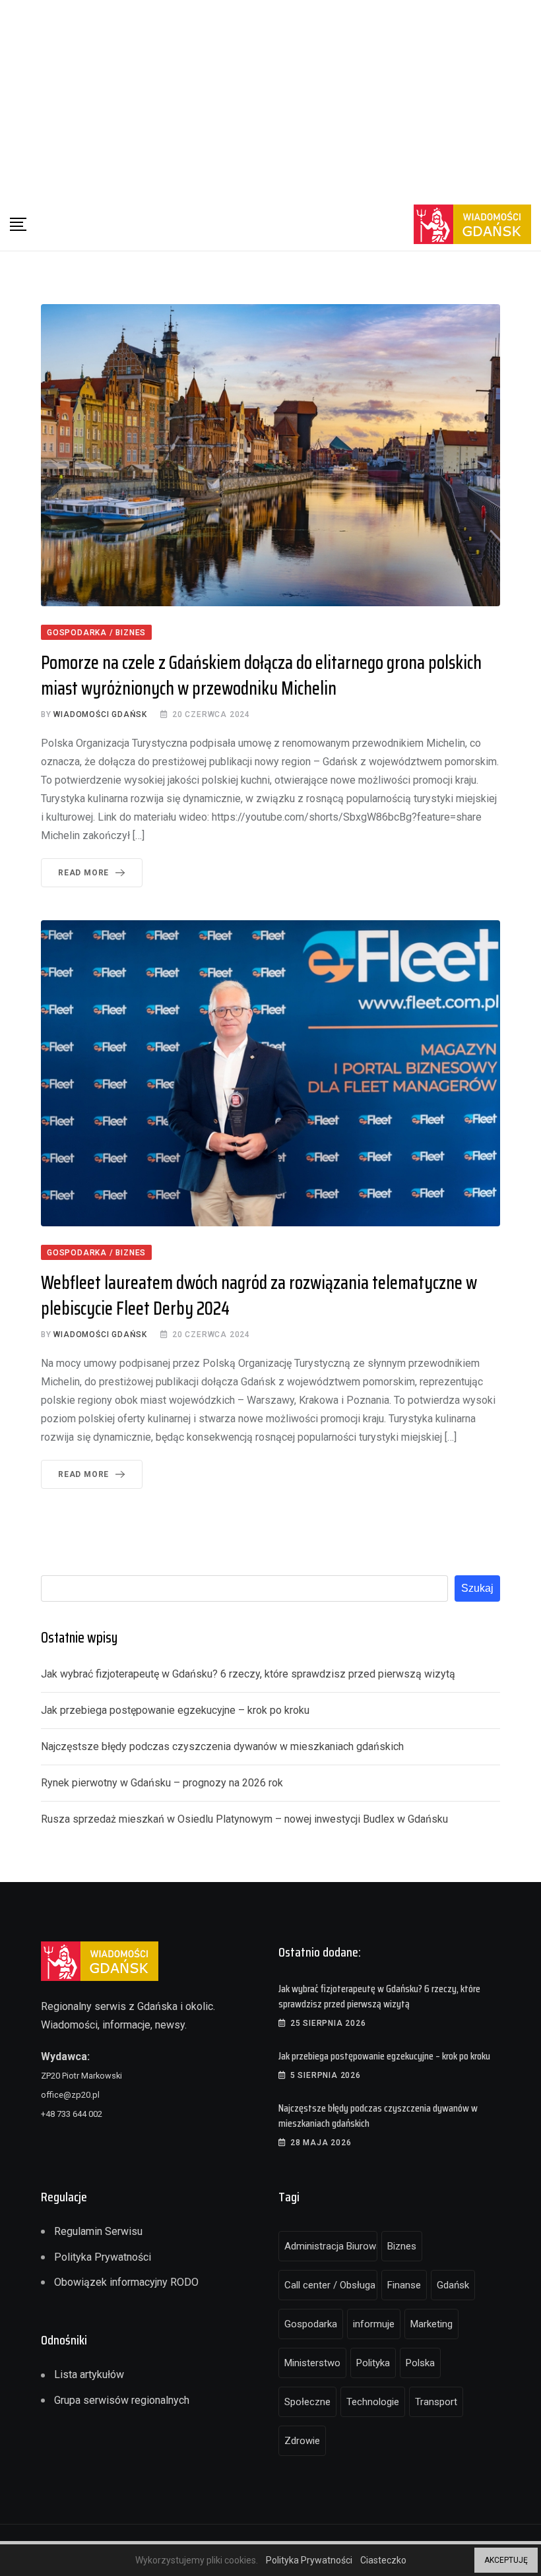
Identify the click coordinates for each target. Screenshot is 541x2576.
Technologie (373, 2402)
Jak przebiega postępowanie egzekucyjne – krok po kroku (175, 1710)
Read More (83, 873)
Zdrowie (302, 2441)
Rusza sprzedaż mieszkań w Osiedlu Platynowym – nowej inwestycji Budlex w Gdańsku (244, 1819)
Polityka (373, 2363)
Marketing (431, 2324)
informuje (374, 2324)
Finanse (404, 2285)
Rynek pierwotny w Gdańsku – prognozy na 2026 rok (162, 1783)
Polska (420, 2363)
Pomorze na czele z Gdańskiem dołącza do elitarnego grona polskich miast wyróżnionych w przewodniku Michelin (261, 675)
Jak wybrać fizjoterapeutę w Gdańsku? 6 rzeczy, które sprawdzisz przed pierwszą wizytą (248, 1674)
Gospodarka (311, 2324)
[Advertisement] (270, 99)
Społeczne (307, 2402)
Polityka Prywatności (103, 2257)
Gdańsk (453, 2285)
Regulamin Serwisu (98, 2231)
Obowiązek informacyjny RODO (126, 2282)
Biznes (402, 2246)
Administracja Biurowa (331, 2246)
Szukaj (477, 1588)
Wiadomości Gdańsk (100, 714)
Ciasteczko (383, 2560)
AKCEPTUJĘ (506, 2560)
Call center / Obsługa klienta (331, 2285)
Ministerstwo (312, 2363)
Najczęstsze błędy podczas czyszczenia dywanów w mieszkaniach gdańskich (222, 1746)
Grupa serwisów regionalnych (122, 2400)
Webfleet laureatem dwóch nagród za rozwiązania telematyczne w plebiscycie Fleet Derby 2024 (259, 1295)
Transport (436, 2402)
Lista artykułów (89, 2374)
